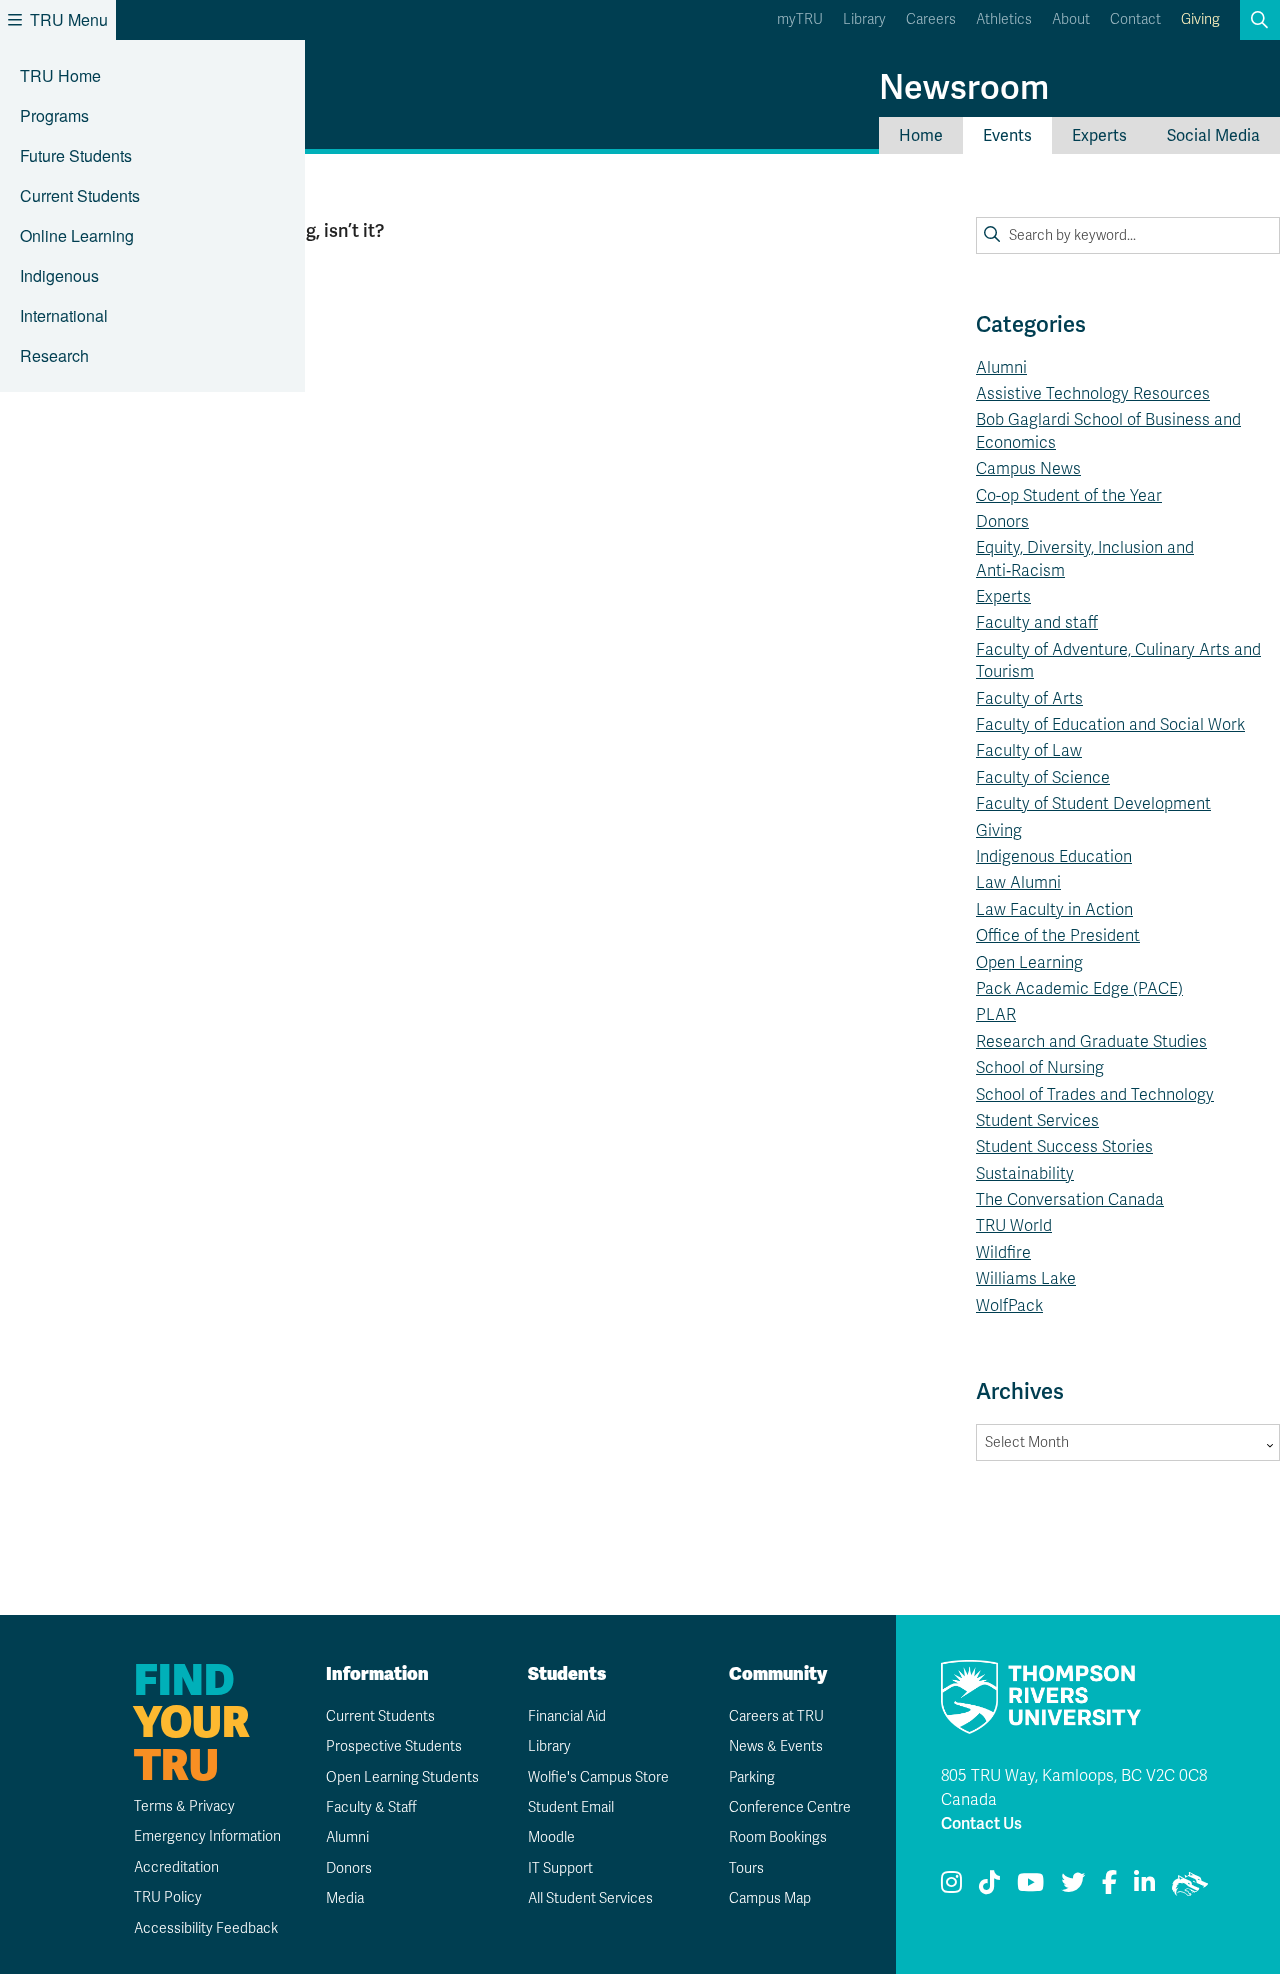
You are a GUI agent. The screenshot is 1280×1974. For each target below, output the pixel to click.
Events (1007, 135)
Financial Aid (567, 1716)
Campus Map (770, 1898)
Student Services (1037, 1121)
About (1071, 19)
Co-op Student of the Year (1069, 496)
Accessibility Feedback (206, 1928)
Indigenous (59, 275)
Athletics (1004, 19)
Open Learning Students (402, 1777)
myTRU (800, 19)
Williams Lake (1026, 1279)
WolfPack (1009, 1306)
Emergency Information (207, 1836)
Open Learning (1029, 963)
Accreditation (176, 1867)
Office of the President (1058, 936)
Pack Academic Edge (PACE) (1079, 989)
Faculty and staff (1037, 623)
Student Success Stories (1064, 1147)
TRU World (1014, 1226)
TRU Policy (168, 1897)
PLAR (996, 1015)
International (64, 315)
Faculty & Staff (371, 1807)
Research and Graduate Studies (1091, 1042)
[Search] (992, 235)
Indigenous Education (1054, 857)
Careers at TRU (776, 1716)
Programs (54, 115)
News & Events (776, 1746)
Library (864, 19)
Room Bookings (778, 1837)
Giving (1200, 19)
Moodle (551, 1837)
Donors (1002, 522)
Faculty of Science (1043, 778)
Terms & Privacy (184, 1806)
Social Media (1213, 135)
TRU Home (60, 75)
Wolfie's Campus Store (598, 1777)
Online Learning (77, 235)
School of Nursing (1040, 1068)
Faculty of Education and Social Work (1110, 725)
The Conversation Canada (1070, 1200)
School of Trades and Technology (1095, 1095)
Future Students (76, 155)
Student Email (571, 1807)
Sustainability (1025, 1174)
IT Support (560, 1868)
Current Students (80, 195)
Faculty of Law (1029, 751)
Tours (746, 1868)
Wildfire (1003, 1253)
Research (54, 355)
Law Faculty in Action (1054, 910)
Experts (1099, 135)
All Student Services (590, 1898)
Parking (752, 1777)
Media (345, 1898)
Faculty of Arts (1029, 699)
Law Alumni (1018, 883)
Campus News (1028, 469)
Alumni (1001, 368)
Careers (931, 19)
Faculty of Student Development (1093, 804)
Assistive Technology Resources (1093, 394)
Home (921, 135)
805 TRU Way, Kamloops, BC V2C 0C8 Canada (1074, 1788)
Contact (1135, 19)
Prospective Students (394, 1746)
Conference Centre (790, 1807)
